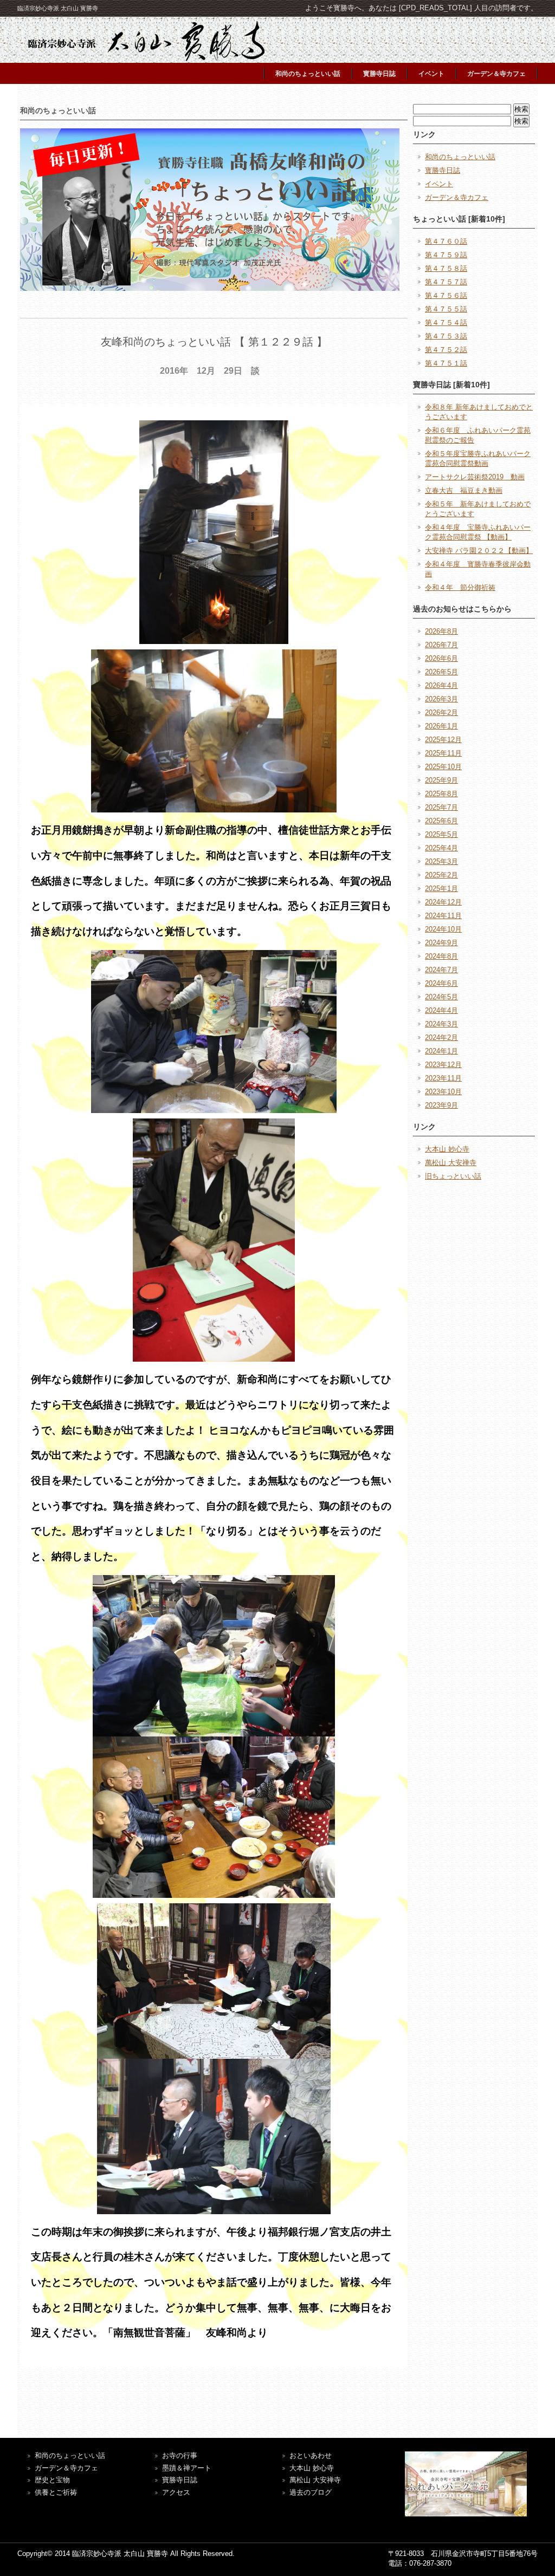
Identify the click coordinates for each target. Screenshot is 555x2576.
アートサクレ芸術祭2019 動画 (475, 477)
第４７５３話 (446, 336)
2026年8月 (441, 631)
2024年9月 (441, 943)
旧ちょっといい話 (453, 1176)
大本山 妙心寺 (447, 1149)
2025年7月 (441, 807)
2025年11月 (443, 753)
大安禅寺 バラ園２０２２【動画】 (479, 551)
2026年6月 (441, 658)
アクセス (176, 2492)
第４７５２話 (446, 350)
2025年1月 (441, 889)
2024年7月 (441, 970)
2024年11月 (443, 916)
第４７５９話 (446, 255)
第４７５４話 (446, 323)
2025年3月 (441, 861)
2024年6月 (441, 983)
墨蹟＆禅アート (187, 2468)
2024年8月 (441, 956)
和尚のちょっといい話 (308, 74)
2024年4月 (441, 1010)
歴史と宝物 (52, 2480)
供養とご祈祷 (56, 2492)
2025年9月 (441, 780)
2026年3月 (441, 699)
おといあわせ (311, 2455)
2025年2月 (441, 875)
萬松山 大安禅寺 (451, 1163)
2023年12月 (443, 1065)
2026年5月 (441, 672)
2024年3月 (441, 1024)
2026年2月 (441, 713)
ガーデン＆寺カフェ (496, 74)
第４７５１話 (446, 363)
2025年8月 (441, 794)
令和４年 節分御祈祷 (460, 587)
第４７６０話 (446, 241)
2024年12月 (443, 902)
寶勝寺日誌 (180, 2480)
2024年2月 (441, 1037)
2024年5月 (441, 997)
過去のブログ (311, 2492)
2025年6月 (441, 821)
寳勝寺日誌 (379, 74)
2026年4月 (441, 685)
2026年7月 (441, 645)
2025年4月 (441, 848)
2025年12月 (443, 740)
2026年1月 (441, 726)
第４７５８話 (446, 268)
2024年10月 (443, 929)
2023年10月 (443, 1092)
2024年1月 (441, 1051)
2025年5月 (441, 834)
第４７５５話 (446, 309)
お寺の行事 (180, 2455)
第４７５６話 (446, 295)
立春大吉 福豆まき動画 (464, 490)
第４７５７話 (446, 282)
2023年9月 (441, 1105)
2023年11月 (443, 1078)
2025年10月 (443, 767)
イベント (431, 74)
